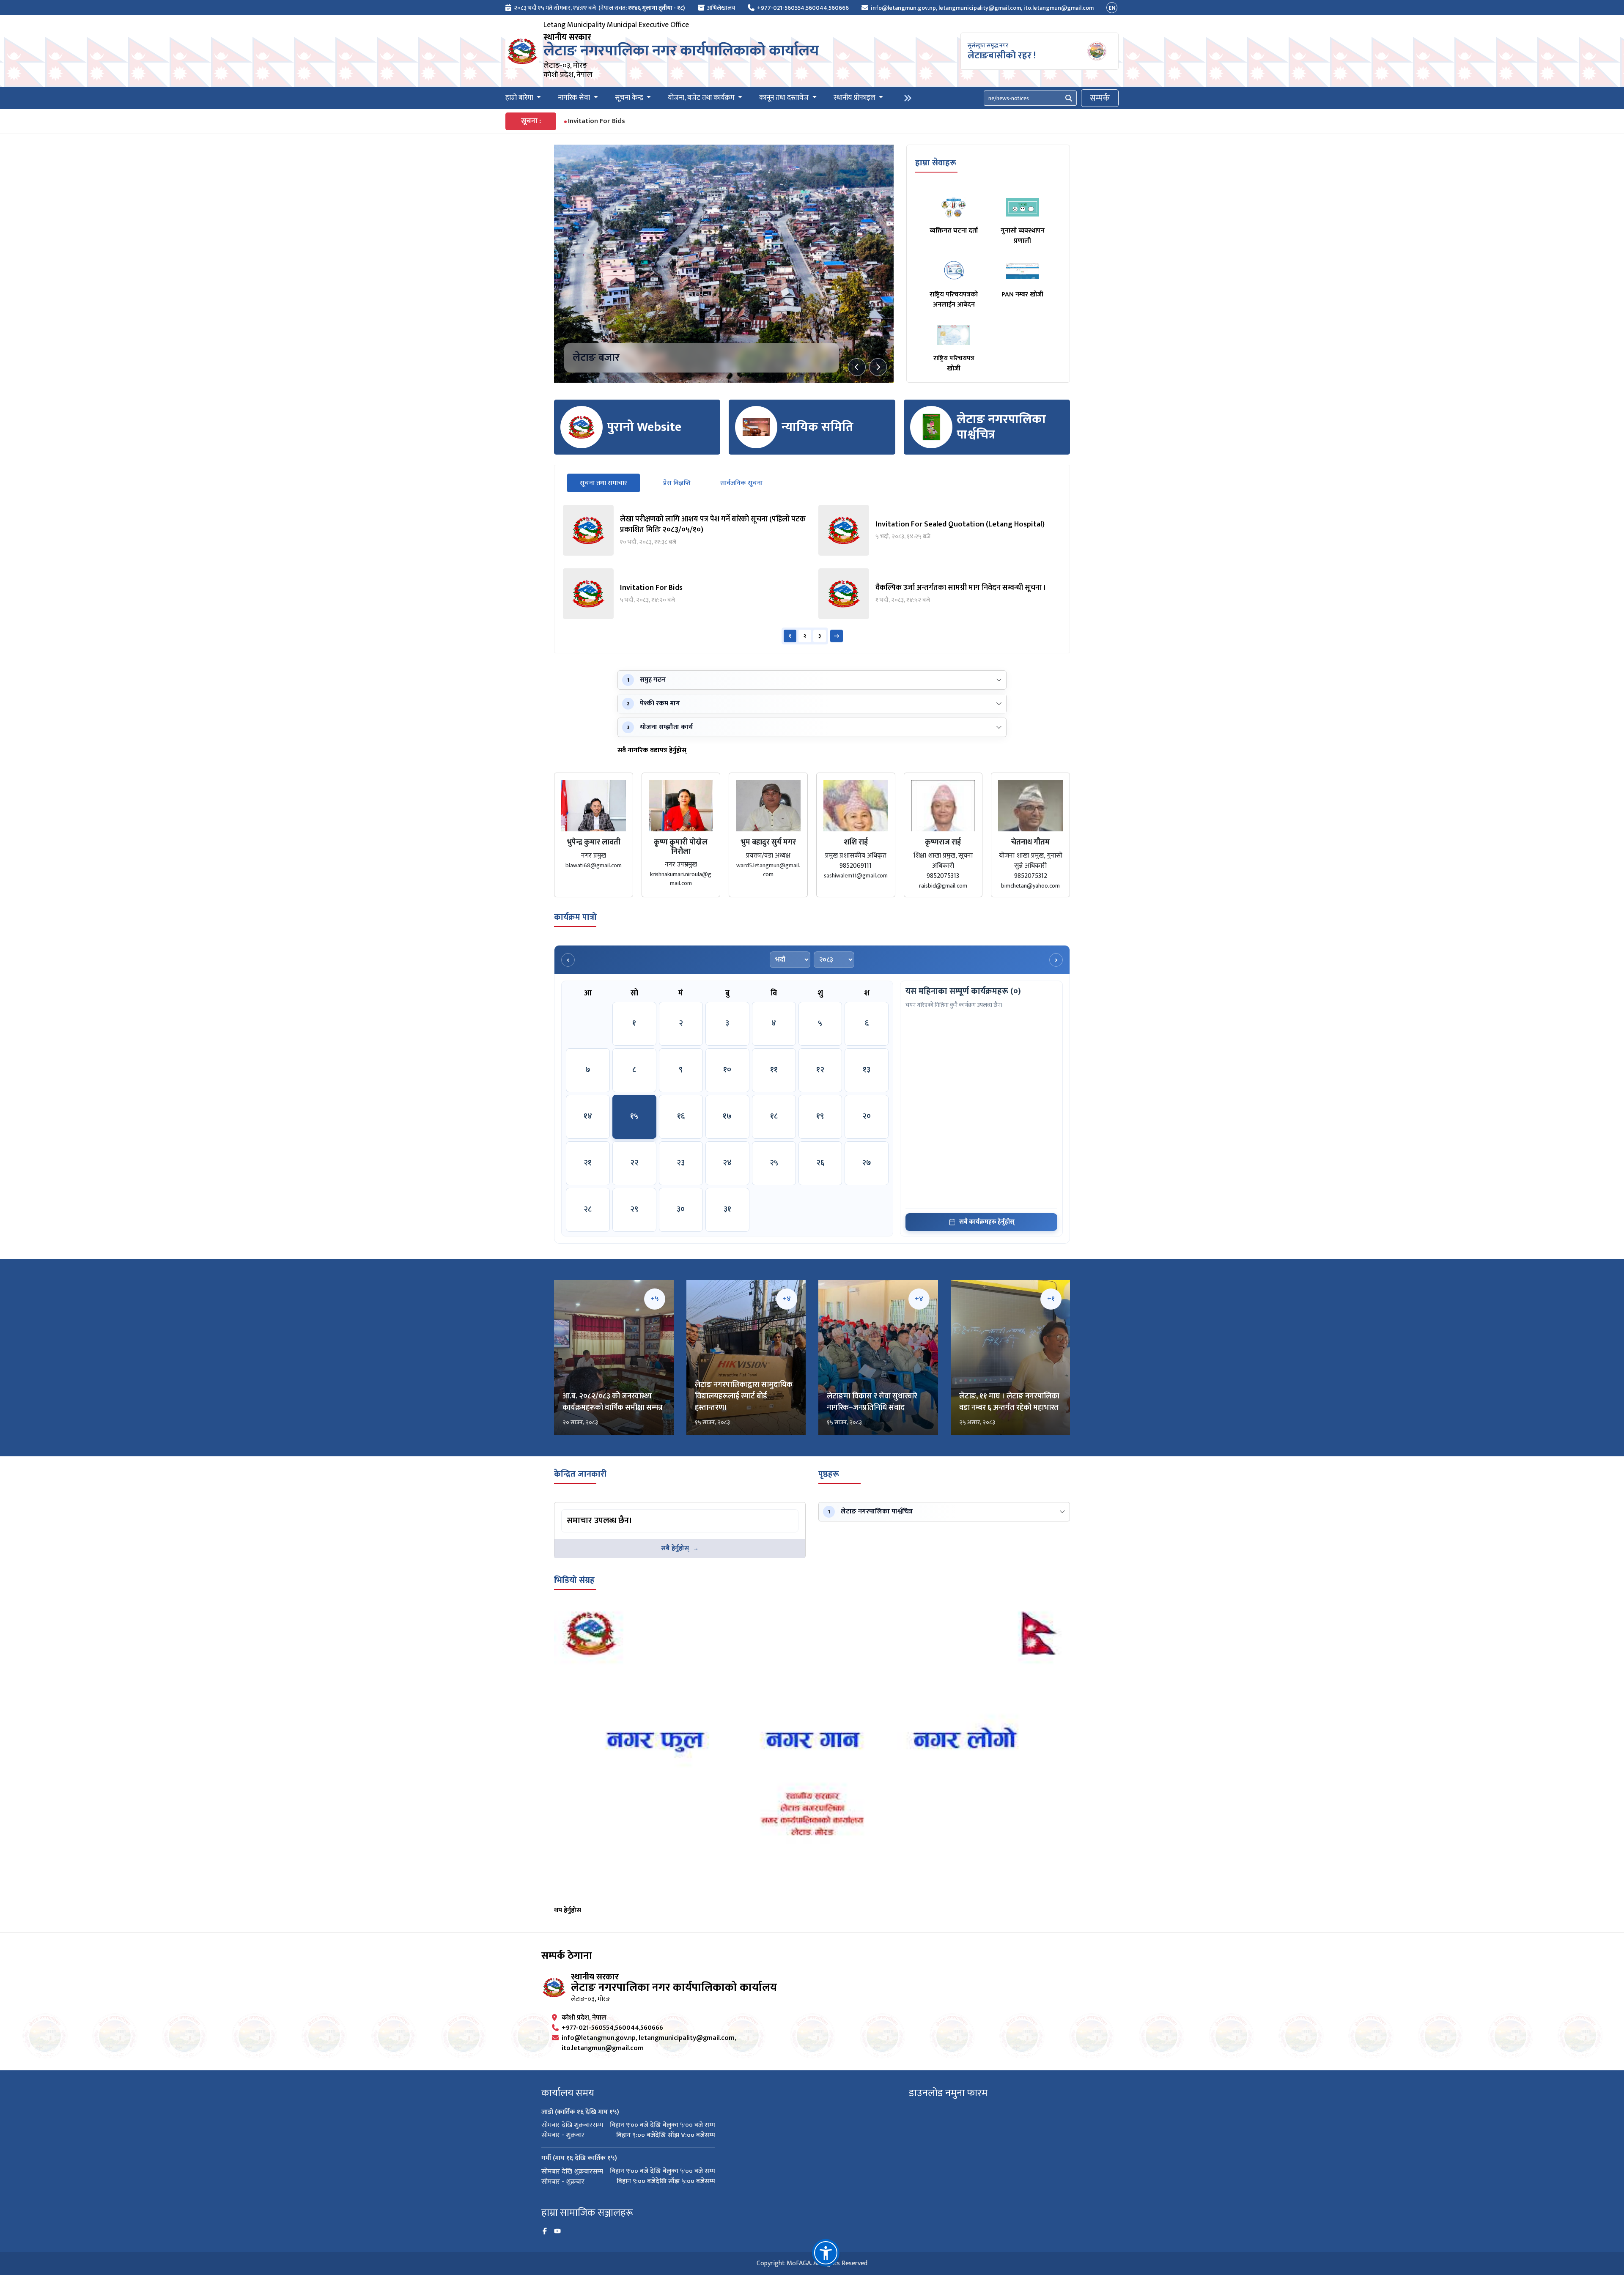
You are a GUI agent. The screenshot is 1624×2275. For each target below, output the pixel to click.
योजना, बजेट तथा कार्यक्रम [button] (702, 98)
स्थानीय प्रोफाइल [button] (855, 98)
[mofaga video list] (812, 1754)
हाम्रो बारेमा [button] (520, 98)
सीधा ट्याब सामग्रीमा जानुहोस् (595, 1511)
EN (1112, 8)
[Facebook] (545, 2231)
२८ (588, 1209)
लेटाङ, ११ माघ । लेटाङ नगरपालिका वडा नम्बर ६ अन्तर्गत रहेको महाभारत (1009, 1402)
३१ (727, 1209)
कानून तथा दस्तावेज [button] (785, 98)
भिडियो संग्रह (574, 1580)
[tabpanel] (812, 575)
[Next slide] (878, 367)
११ (774, 1070)
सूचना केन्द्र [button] (630, 98)
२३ (681, 1163)
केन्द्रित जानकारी (580, 1474)
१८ (774, 1116)
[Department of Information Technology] (522, 51)
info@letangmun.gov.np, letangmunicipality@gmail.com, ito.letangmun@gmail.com (982, 8)
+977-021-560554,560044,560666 (803, 8)
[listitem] (684, 530)
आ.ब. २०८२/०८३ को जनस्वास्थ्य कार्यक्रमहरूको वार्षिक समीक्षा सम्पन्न (613, 1402)
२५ (774, 1163)
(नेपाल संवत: (642, 8)
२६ (820, 1163)
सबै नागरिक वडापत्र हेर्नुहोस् (652, 751)
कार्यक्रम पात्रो (575, 917)
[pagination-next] (837, 636)
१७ (727, 1116)
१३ (867, 1070)
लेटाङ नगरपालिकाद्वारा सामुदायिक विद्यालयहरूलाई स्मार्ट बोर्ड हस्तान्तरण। (744, 1396)
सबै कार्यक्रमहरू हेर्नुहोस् (987, 1222)
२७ (867, 1163)
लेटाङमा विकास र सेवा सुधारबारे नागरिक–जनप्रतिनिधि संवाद (872, 1402)
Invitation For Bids (597, 121)
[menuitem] (595, 8)
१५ (634, 1116)
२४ (727, 1163)
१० (727, 1070)
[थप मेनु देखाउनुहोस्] (908, 98)
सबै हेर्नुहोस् (675, 1548)
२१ (588, 1163)
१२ (820, 1070)
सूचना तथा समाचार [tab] (610, 483)
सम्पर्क (1100, 98)
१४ (588, 1116)
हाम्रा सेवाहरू (936, 163)
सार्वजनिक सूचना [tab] (741, 483)
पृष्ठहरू (829, 1474)
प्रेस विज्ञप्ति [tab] (677, 483)
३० (681, 1209)
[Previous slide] (857, 367)
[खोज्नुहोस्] (1069, 98)
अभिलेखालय (721, 8)
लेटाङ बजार (596, 358)
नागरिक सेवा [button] (575, 98)
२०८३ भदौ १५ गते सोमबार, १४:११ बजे (555, 8)
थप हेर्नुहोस (568, 1910)
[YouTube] (557, 2231)
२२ (634, 1163)
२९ (634, 1209)
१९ (820, 1116)
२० (867, 1116)
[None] (724, 264)
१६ (681, 1116)
